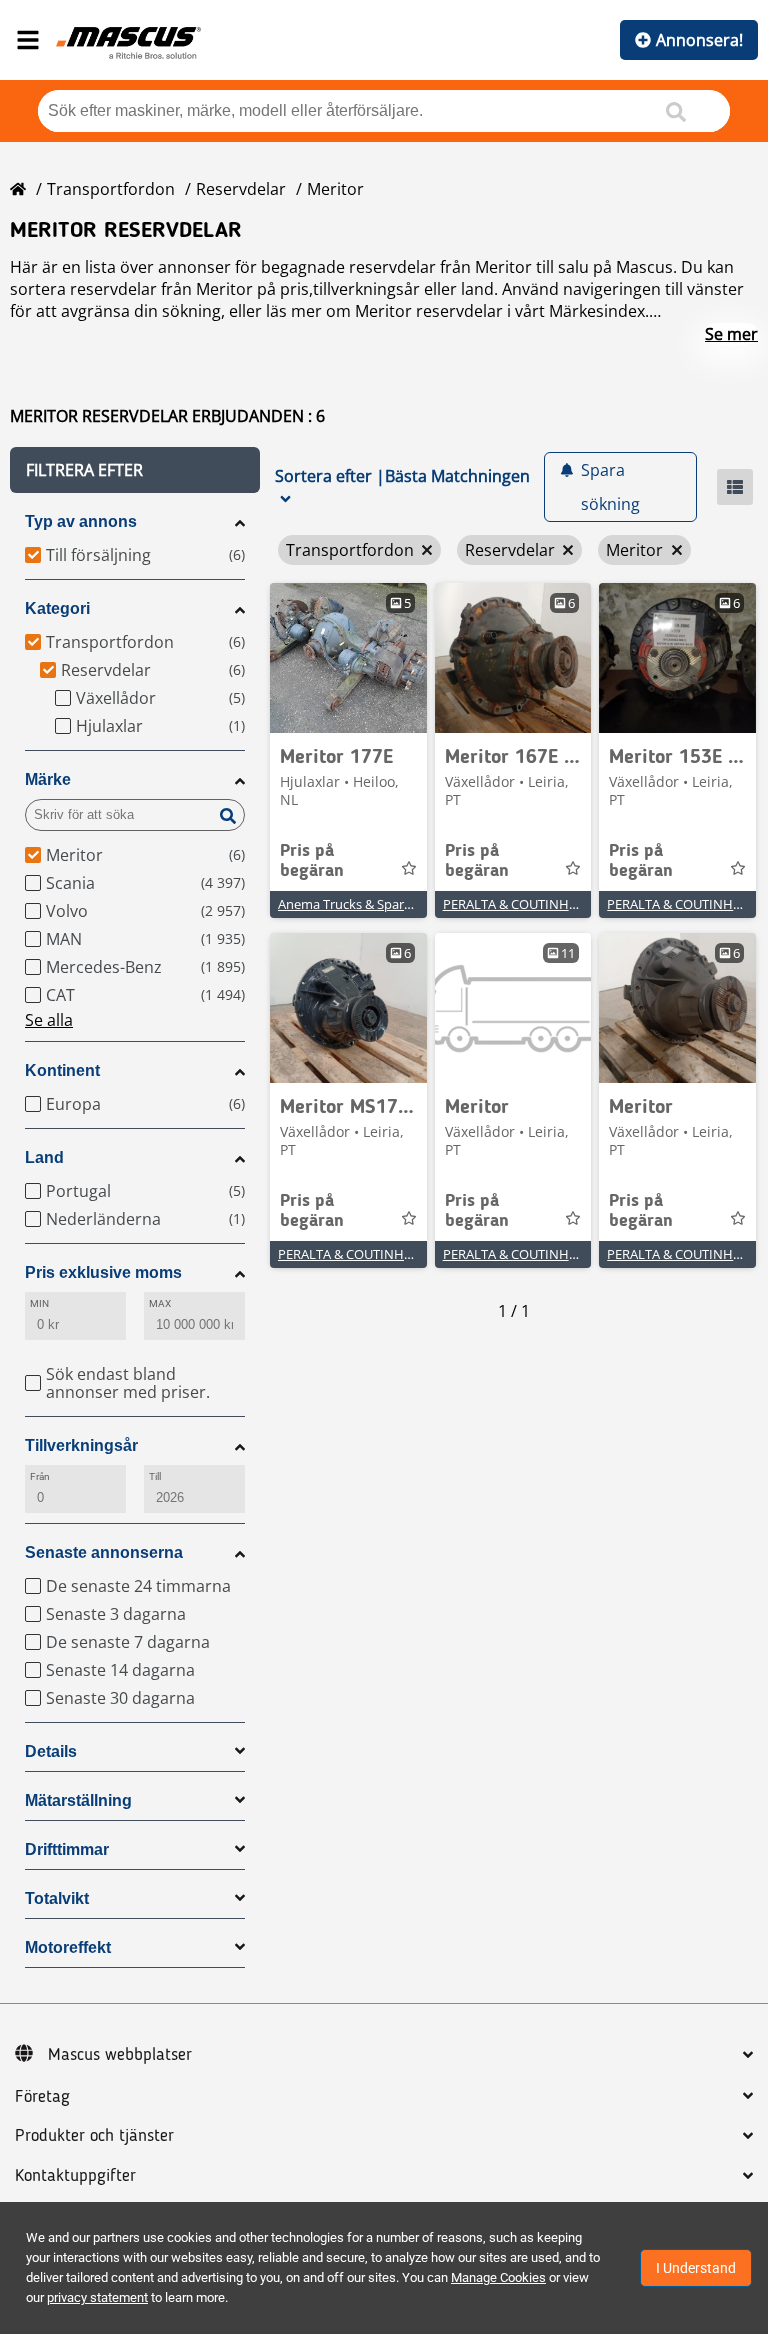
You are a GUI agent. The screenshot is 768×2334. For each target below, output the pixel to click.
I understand (696, 2268)
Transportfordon (111, 189)
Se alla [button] (49, 1020)
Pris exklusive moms (103, 1272)
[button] (135, 470)
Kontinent (62, 1070)
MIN (39, 1303)
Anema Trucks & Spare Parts (361, 904)
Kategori (57, 608)
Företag (42, 2097)
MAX (160, 1303)
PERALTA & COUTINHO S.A (521, 904)
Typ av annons (81, 521)
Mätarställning (78, 1800)
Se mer (731, 334)
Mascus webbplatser (120, 2055)
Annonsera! (699, 40)
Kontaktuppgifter (75, 2176)
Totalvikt (57, 1898)
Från (40, 1476)
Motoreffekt (68, 1947)
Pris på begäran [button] (312, 861)
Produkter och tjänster (94, 2136)
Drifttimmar (67, 1849)
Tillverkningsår (81, 1445)
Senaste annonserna (104, 1552)
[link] (348, 658)
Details (51, 1751)
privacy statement (97, 2297)
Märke (48, 779)
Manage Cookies (498, 2277)
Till (155, 1476)
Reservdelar (241, 189)
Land (44, 1157)
